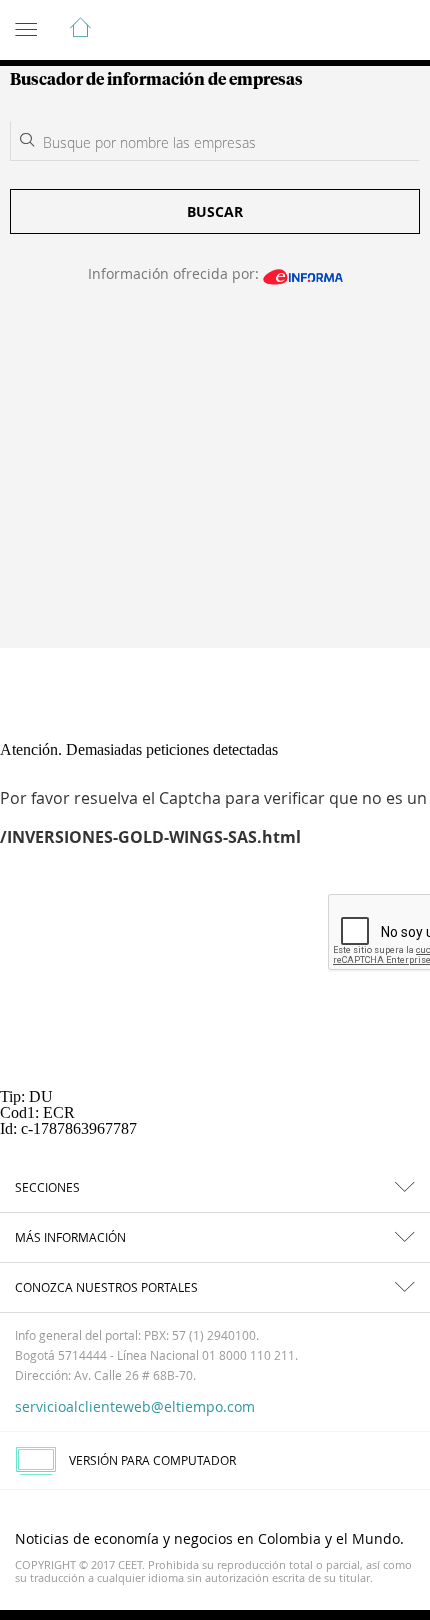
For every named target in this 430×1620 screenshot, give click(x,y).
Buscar (215, 211)
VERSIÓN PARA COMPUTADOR (152, 1460)
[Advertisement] (215, 478)
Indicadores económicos (354, 31)
